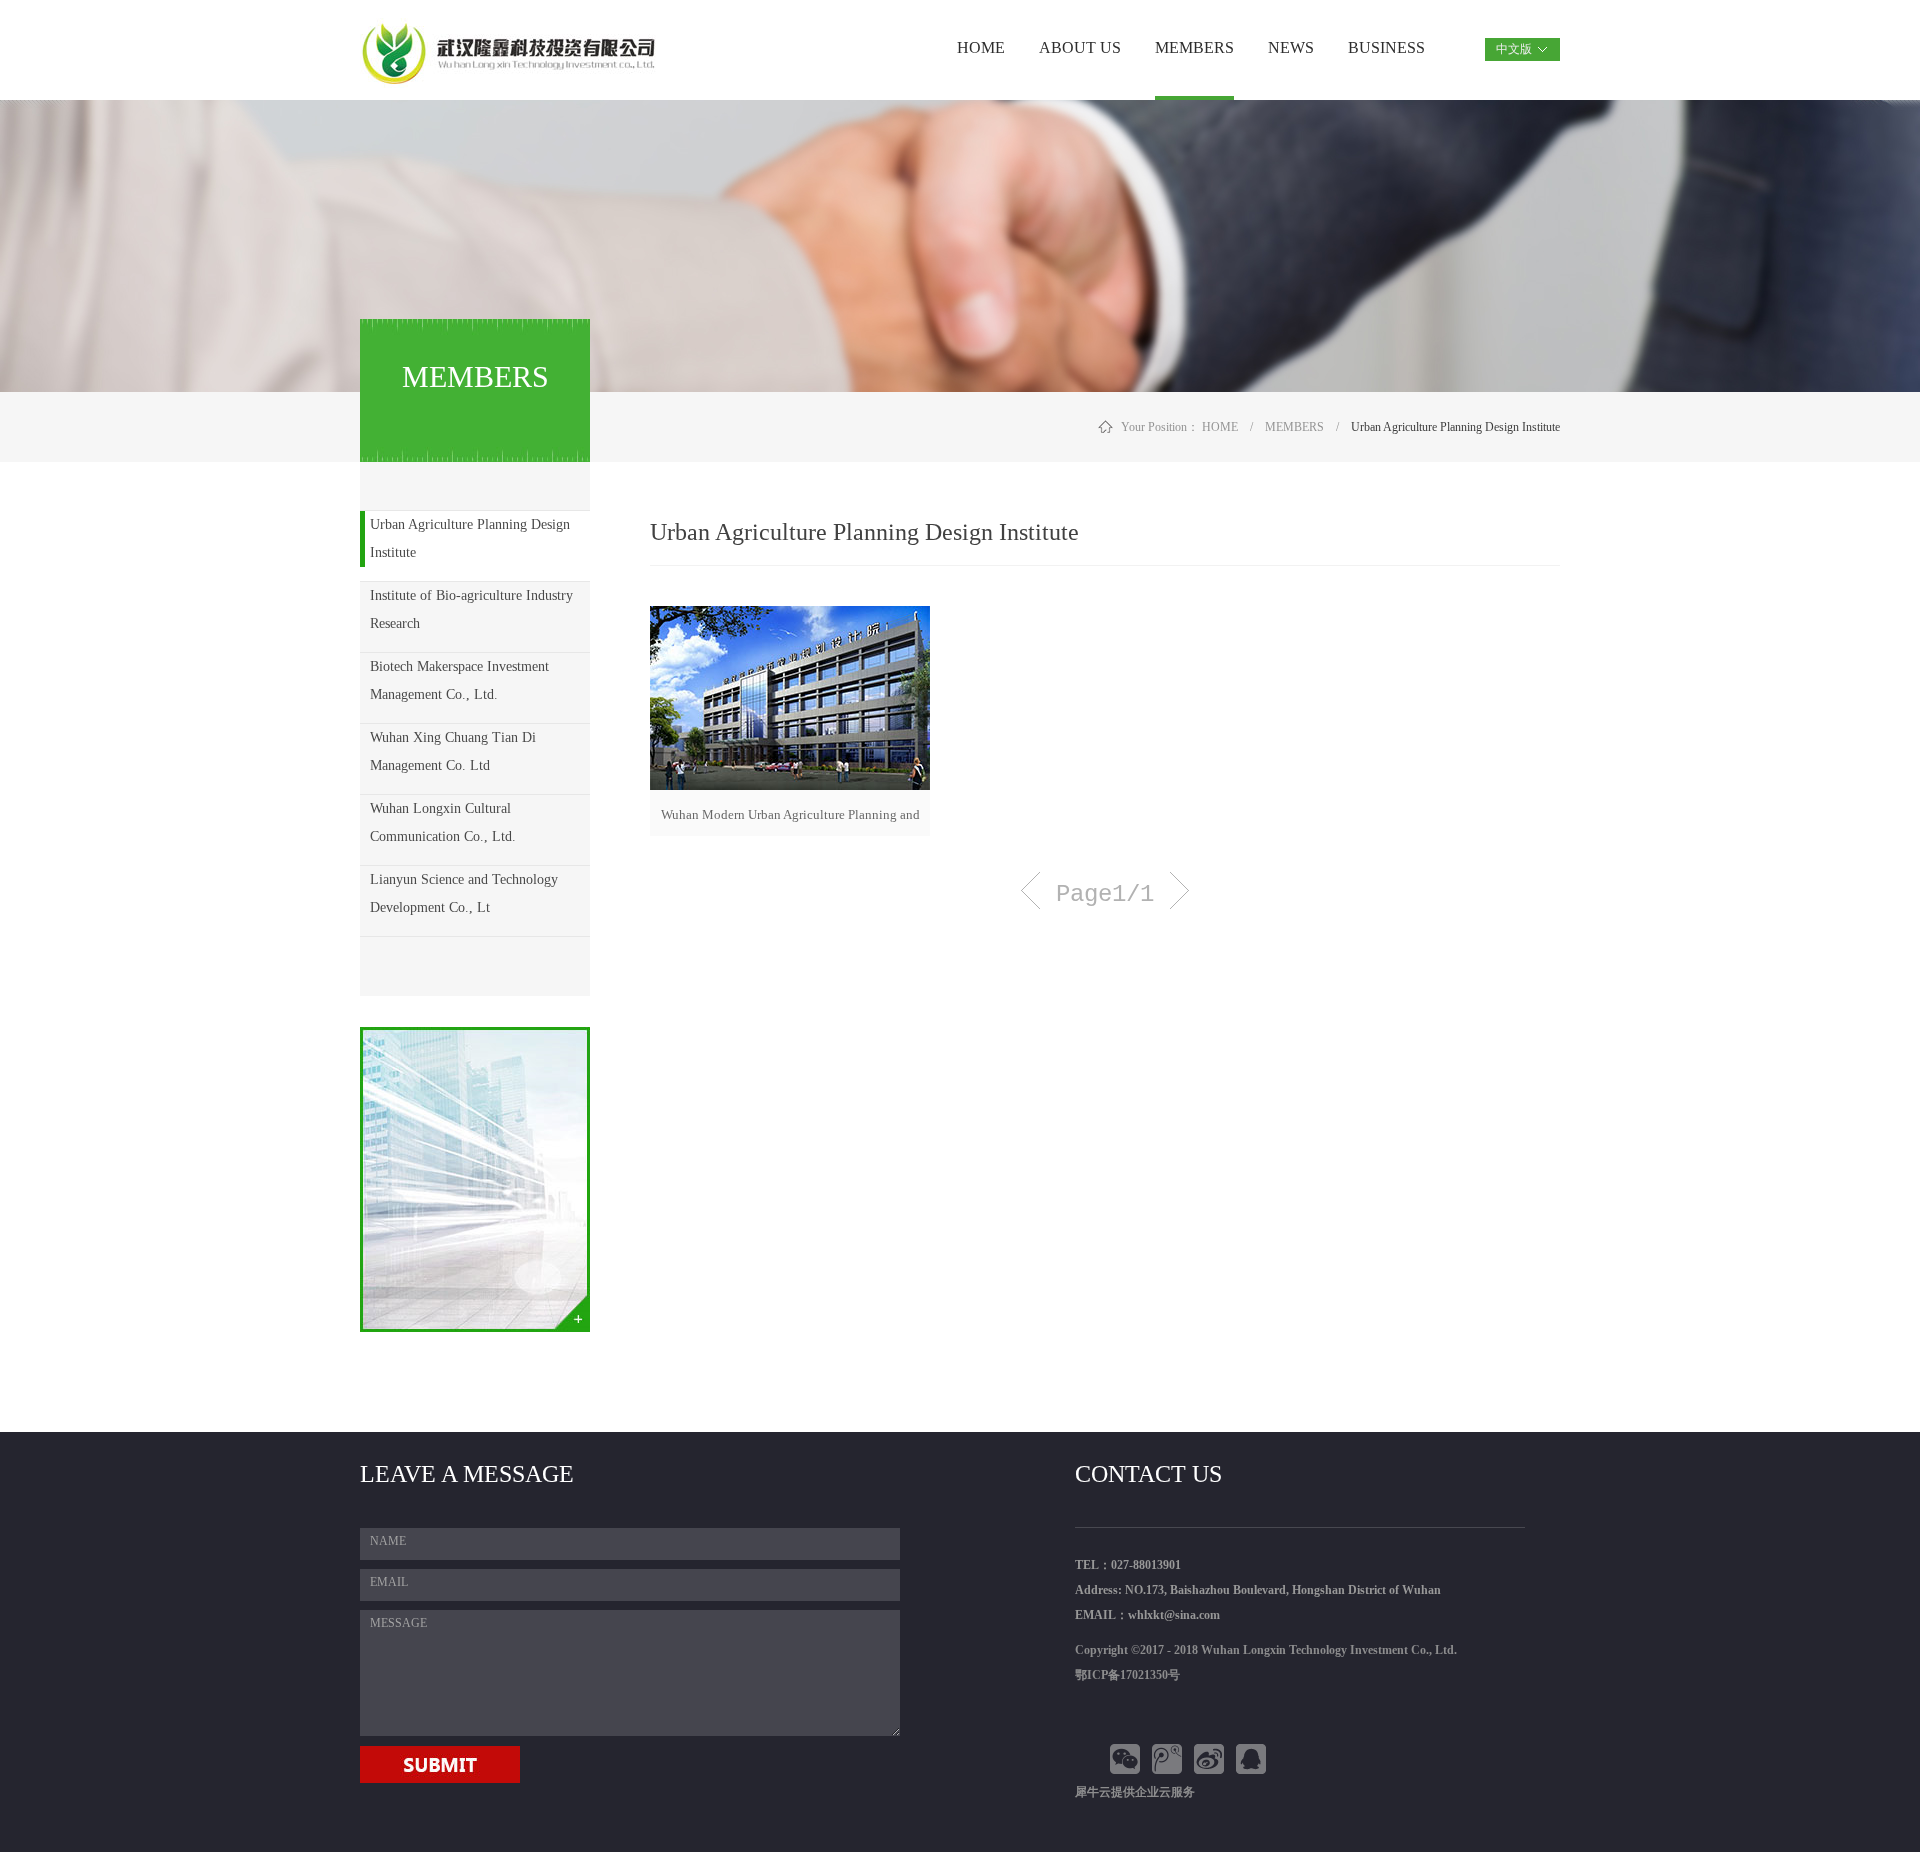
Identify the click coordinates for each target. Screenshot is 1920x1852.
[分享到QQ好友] (1254, 1759)
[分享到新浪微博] (1212, 1759)
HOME (981, 47)
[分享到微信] (1128, 1759)
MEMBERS (1294, 427)
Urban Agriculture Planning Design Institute (1455, 427)
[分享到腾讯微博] (1170, 1759)
